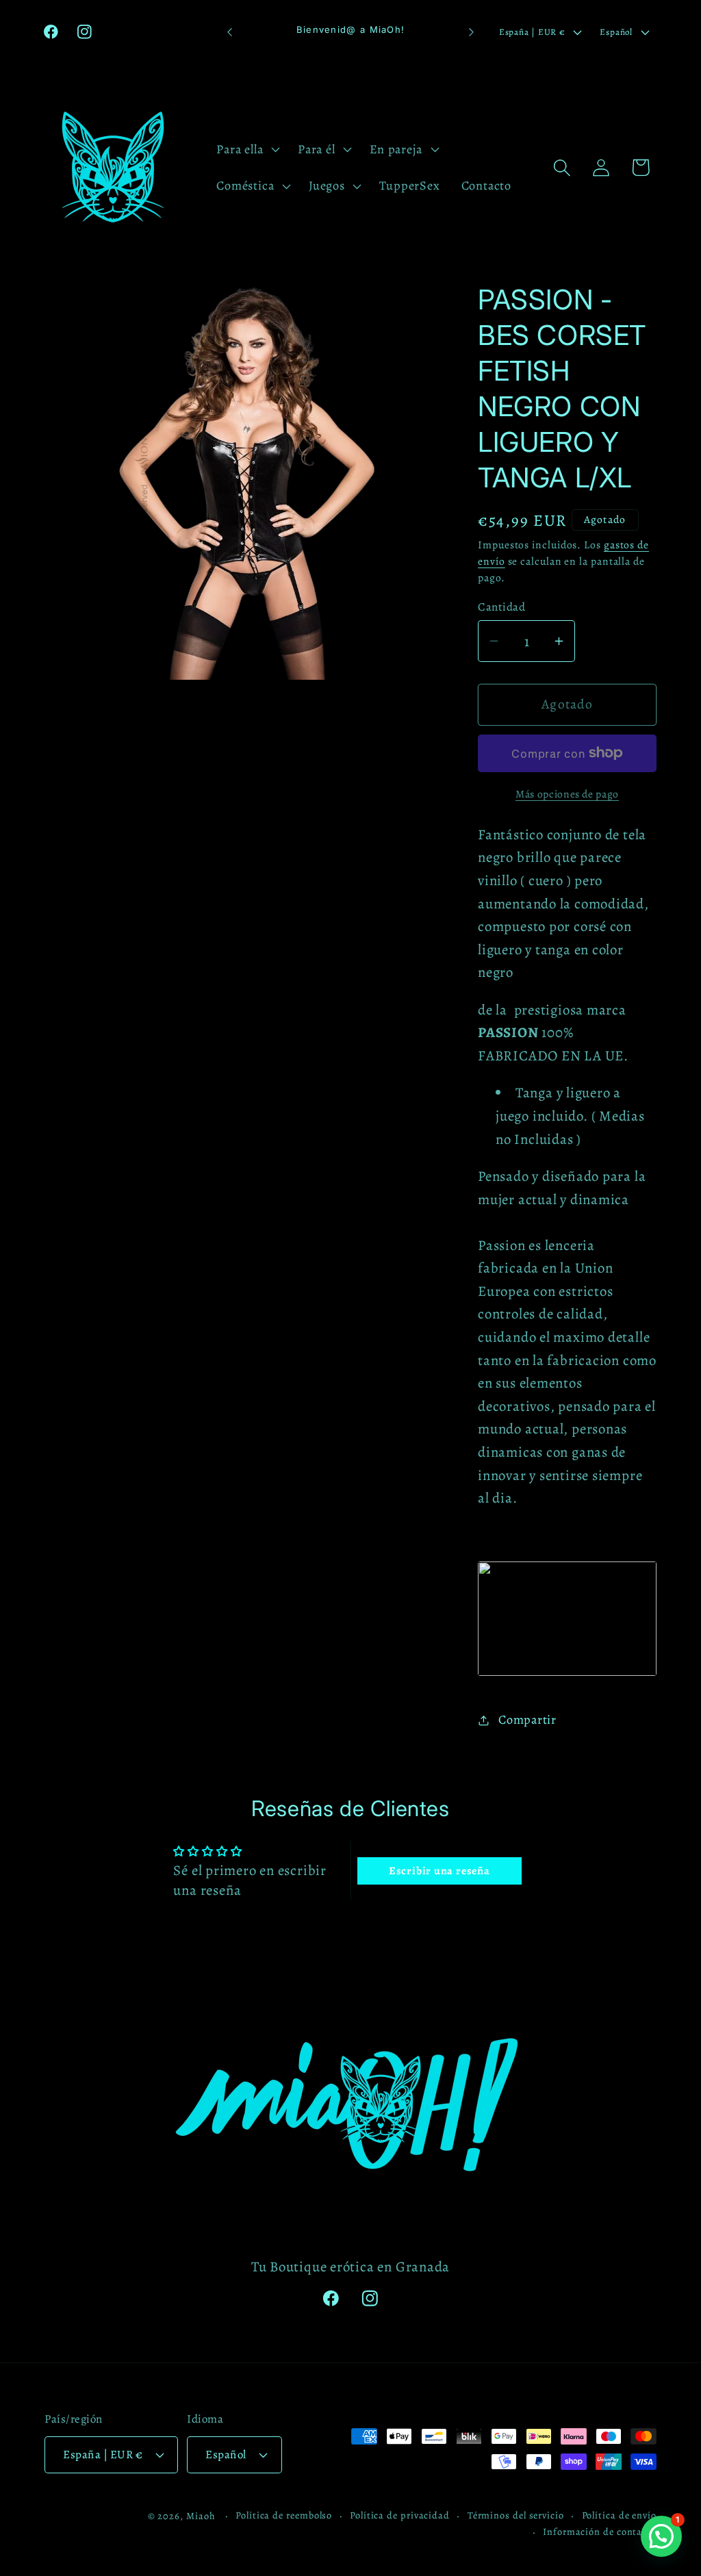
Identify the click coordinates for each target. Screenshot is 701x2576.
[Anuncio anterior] (230, 32)
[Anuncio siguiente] (471, 32)
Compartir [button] (527, 1720)
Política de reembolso (284, 2515)
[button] (247, 149)
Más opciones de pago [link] (567, 794)
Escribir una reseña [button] (439, 1871)
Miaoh (201, 2516)
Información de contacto (600, 2532)
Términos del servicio (516, 2515)
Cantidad (501, 607)
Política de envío (619, 2515)
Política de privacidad (400, 2515)
